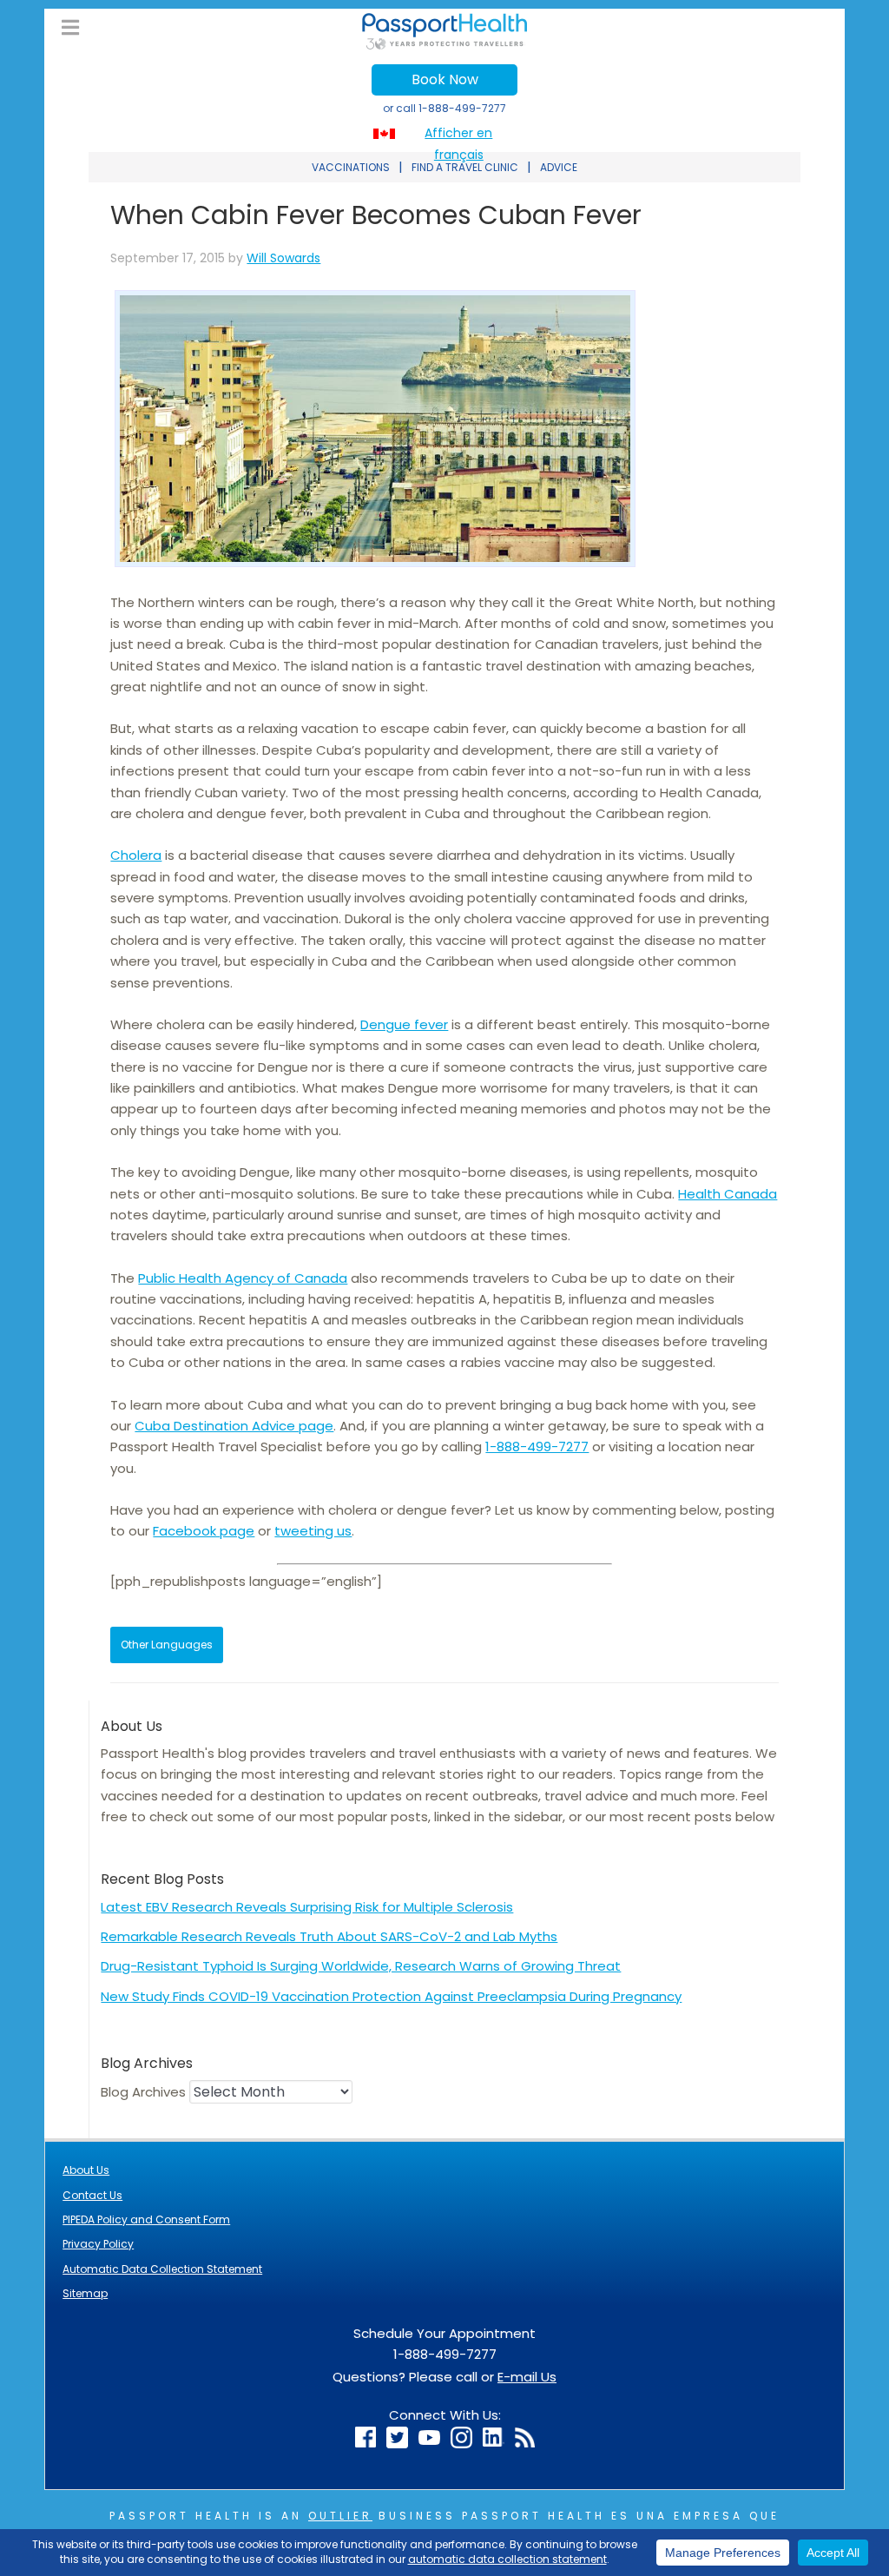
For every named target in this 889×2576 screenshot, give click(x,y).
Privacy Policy (98, 2244)
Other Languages (167, 1645)
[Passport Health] (444, 45)
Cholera (136, 855)
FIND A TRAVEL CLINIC (465, 167)
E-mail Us (527, 2377)
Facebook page (204, 1531)
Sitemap (85, 2293)
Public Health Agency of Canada (243, 1278)
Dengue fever (404, 1024)
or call (444, 108)
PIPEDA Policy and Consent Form (146, 2219)
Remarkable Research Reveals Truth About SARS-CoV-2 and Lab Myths (329, 1936)
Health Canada (728, 1194)
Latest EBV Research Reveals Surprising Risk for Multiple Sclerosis (307, 1907)
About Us (86, 2170)
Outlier (340, 2516)
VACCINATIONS (351, 167)
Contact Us (92, 2195)
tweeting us (313, 1531)
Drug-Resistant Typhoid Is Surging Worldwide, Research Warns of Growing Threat (361, 1966)
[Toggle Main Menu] (70, 28)
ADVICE (559, 167)
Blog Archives (143, 2092)
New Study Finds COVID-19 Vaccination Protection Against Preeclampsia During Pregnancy (391, 1996)
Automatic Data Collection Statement (162, 2269)
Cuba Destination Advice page (234, 1426)
